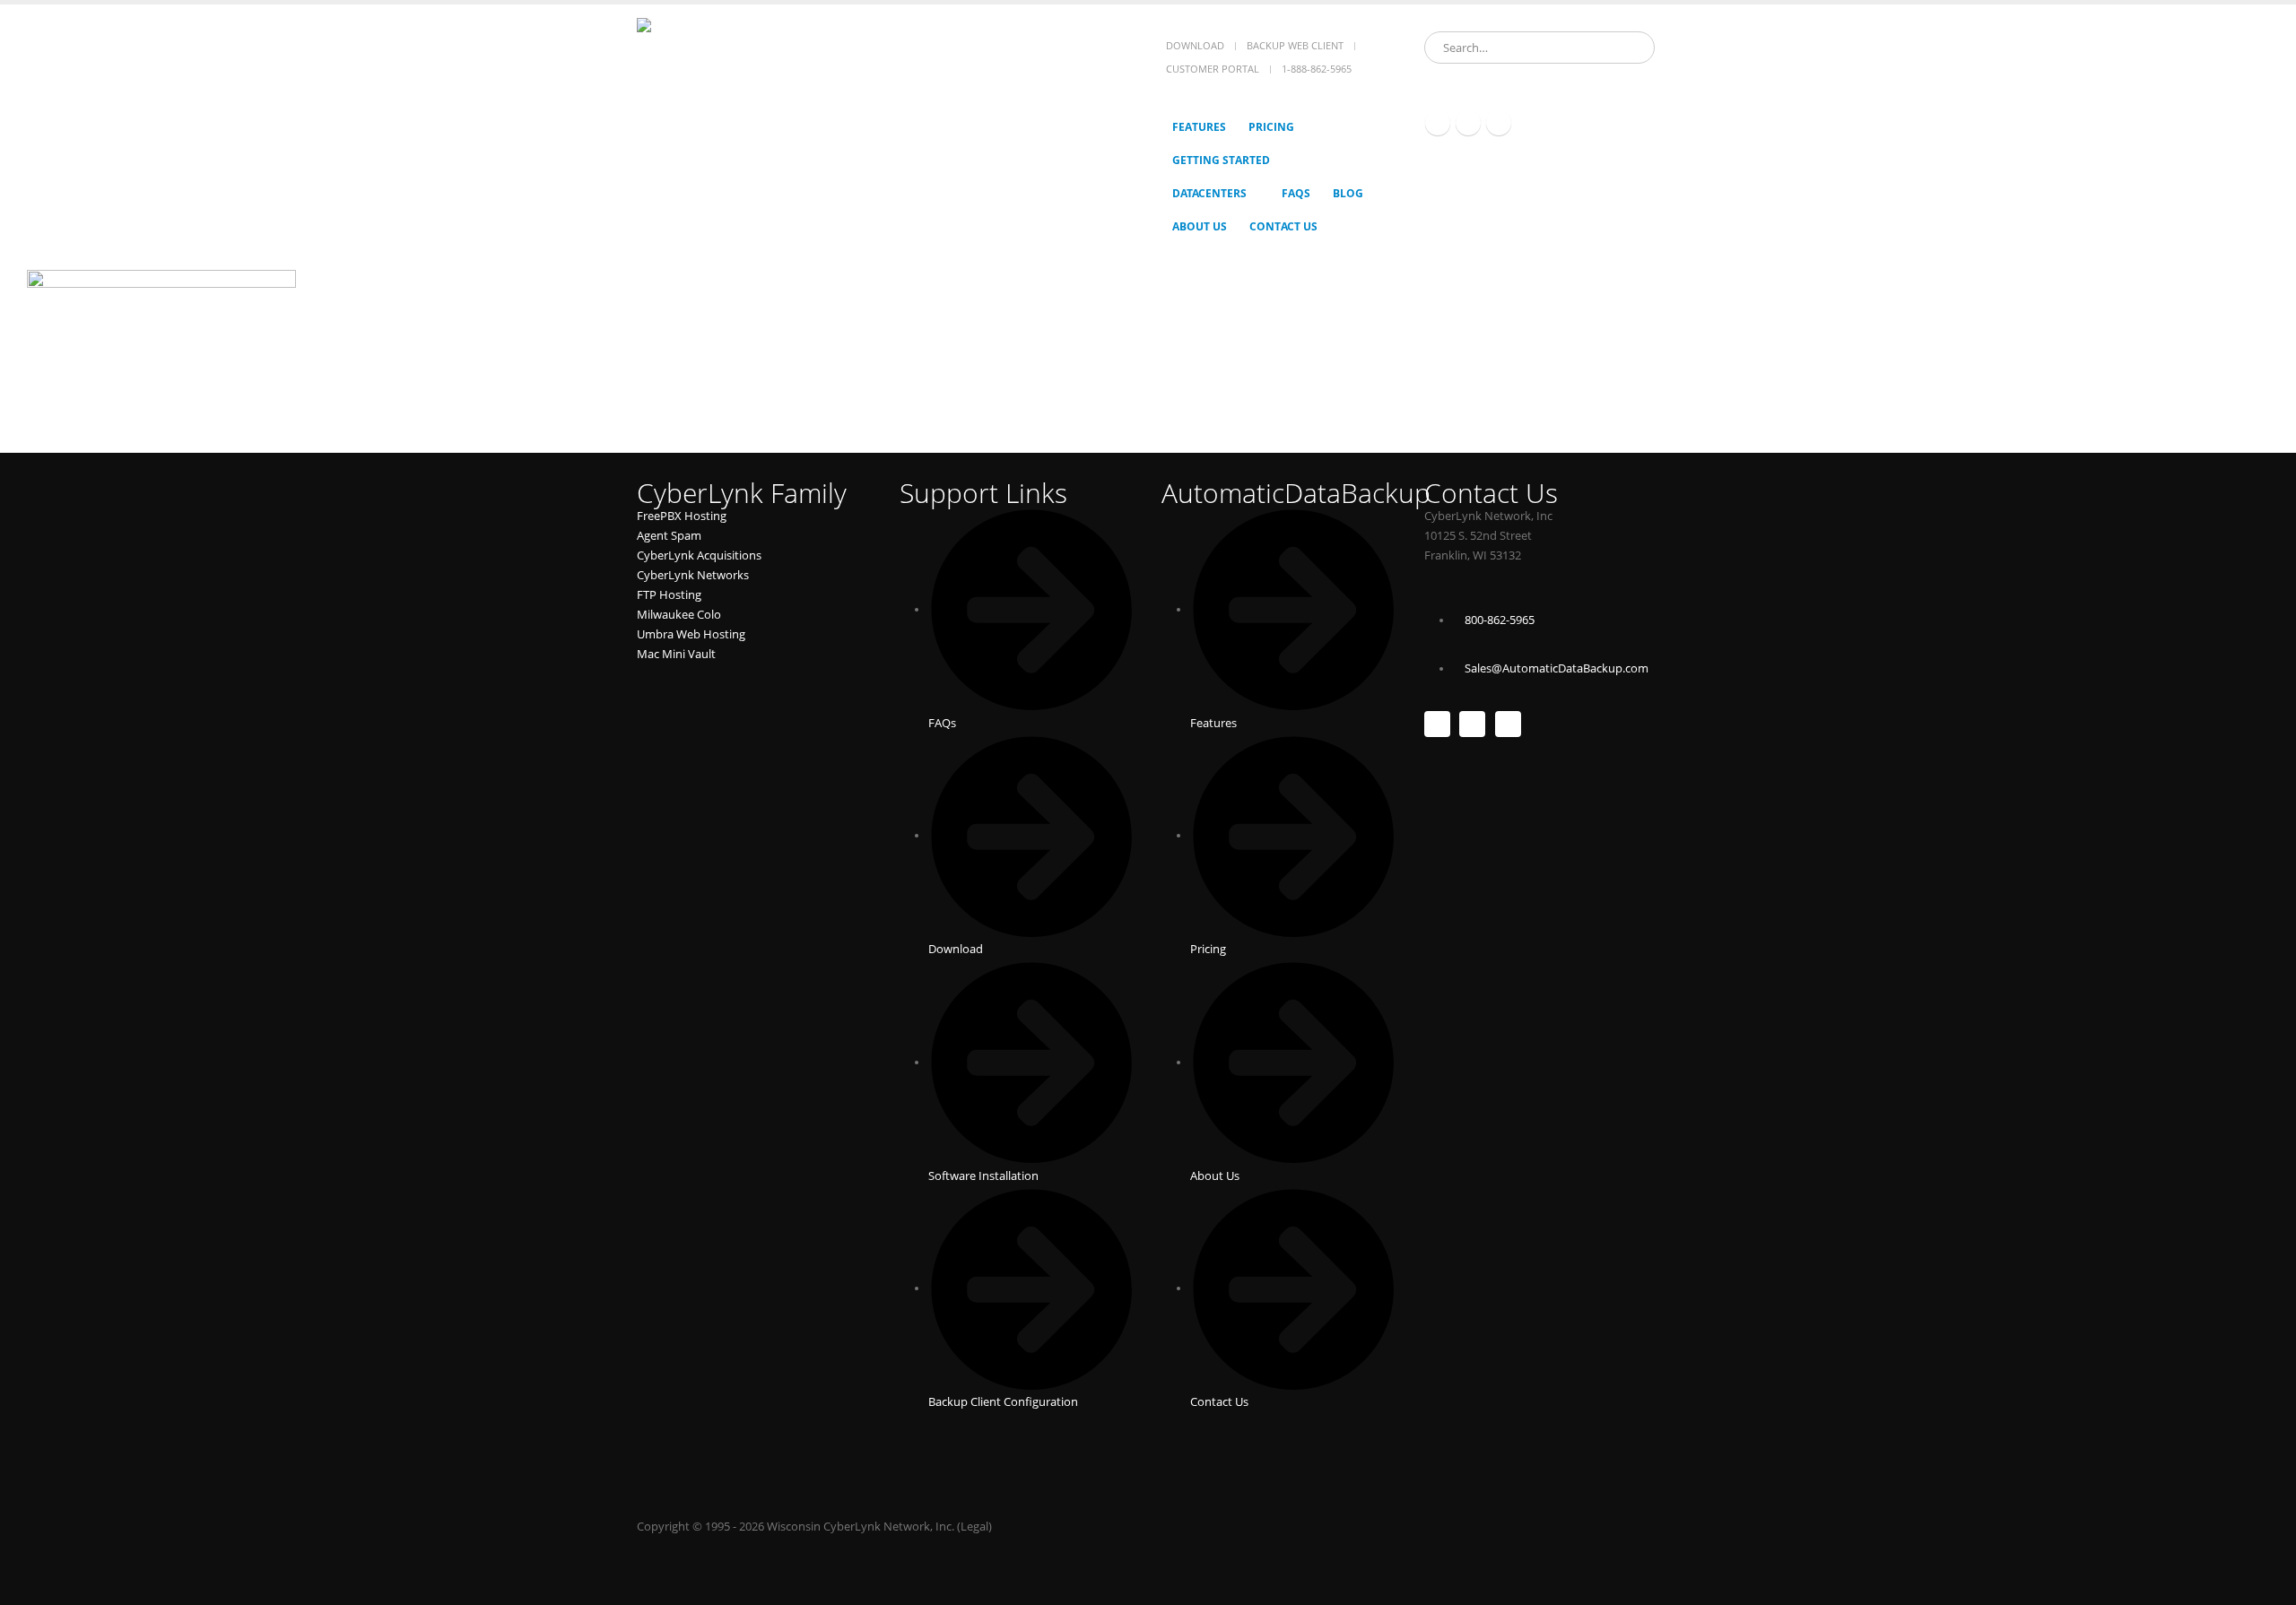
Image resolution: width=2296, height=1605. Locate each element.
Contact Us (1283, 226)
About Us (1200, 226)
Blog (1348, 193)
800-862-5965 (1500, 620)
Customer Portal (1213, 69)
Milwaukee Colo (679, 615)
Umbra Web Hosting (691, 634)
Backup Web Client (1295, 45)
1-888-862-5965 (1317, 69)
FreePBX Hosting (682, 516)
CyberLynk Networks (693, 575)
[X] (1468, 123)
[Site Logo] (749, 102)
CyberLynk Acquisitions (699, 555)
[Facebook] (1438, 123)
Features (1199, 127)
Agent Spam (669, 536)
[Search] (1630, 48)
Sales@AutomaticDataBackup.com (1557, 668)
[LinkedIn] (1499, 123)
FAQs (1296, 193)
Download (1195, 45)
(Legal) (974, 1527)
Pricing (1271, 127)
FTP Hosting (669, 595)
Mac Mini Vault (676, 654)
